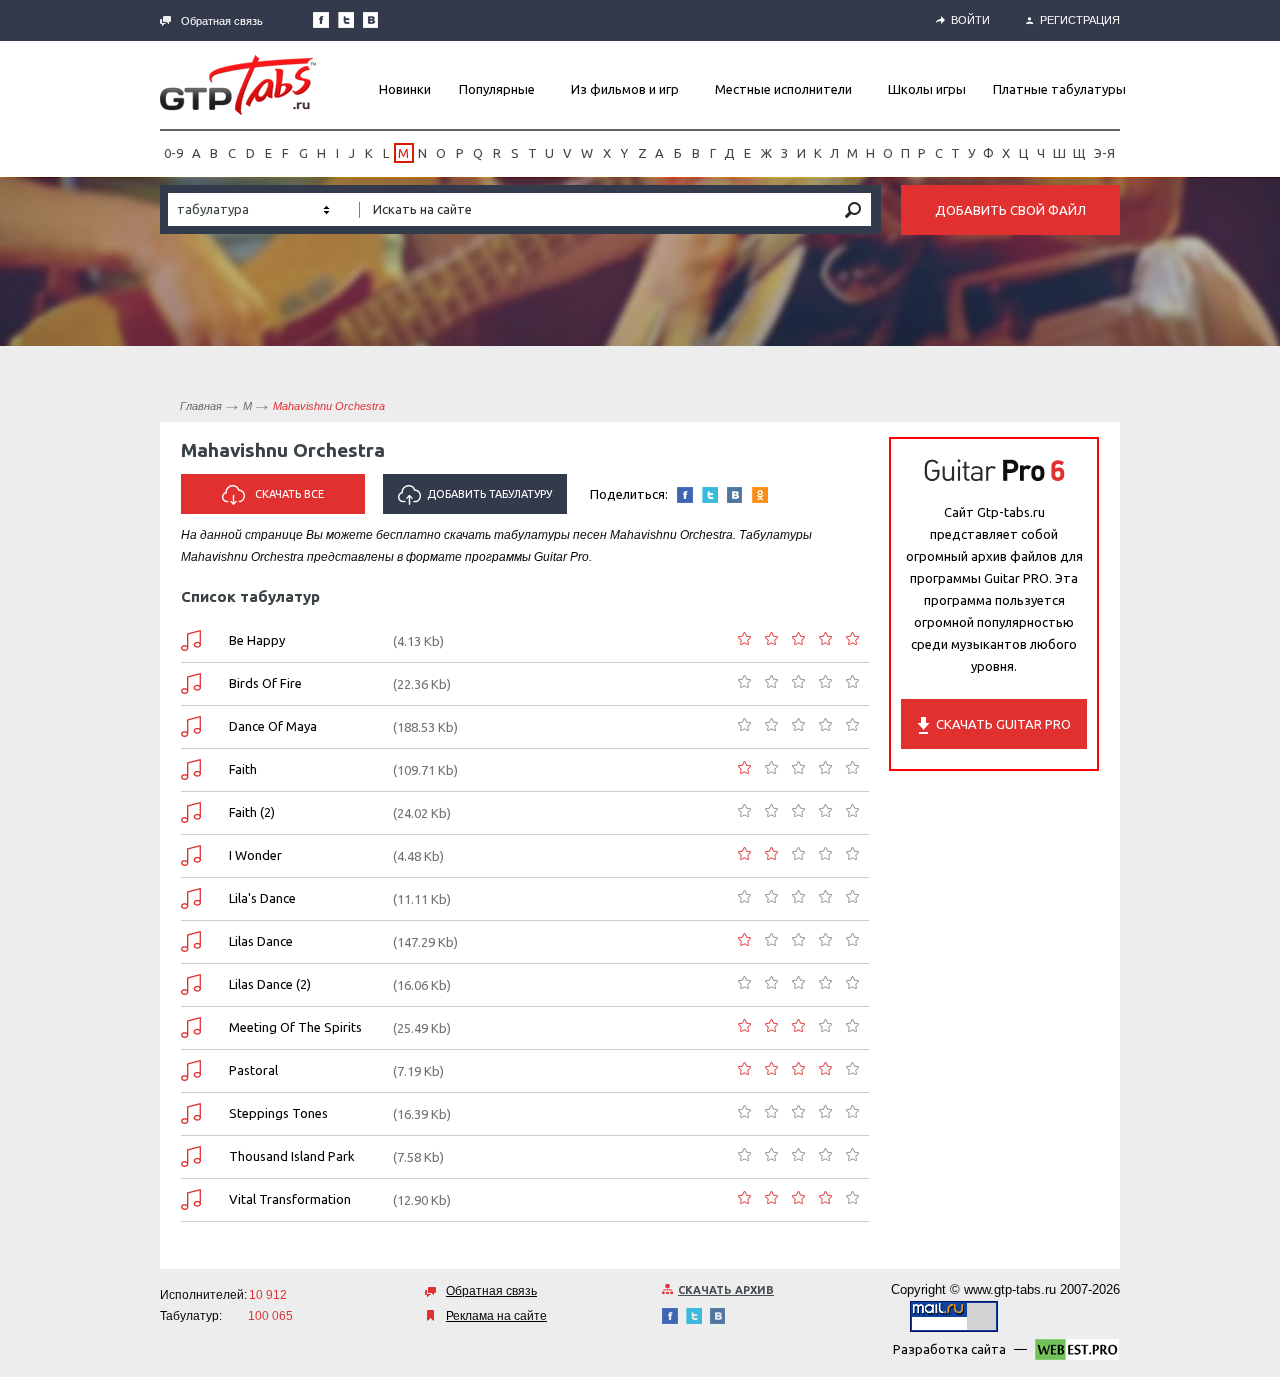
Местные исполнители (783, 89)
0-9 (173, 153)
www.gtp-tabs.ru (1010, 1289)
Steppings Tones (278, 1113)
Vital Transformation (290, 1199)
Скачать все (289, 494)
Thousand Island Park (292, 1156)
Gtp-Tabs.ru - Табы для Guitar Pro (238, 85)
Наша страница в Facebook (321, 20)
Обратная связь (222, 21)
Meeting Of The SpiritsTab (191, 1027)
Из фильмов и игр (625, 89)
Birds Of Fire (265, 683)
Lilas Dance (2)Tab (191, 984)
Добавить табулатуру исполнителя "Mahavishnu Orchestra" (475, 501)
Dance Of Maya (273, 726)
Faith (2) (252, 812)
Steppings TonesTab (191, 1113)
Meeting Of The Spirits (295, 1027)
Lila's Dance (262, 898)
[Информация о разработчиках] (1077, 1353)
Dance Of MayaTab (191, 726)
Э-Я (1104, 153)
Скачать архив (726, 1290)
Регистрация (1080, 20)
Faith (243, 769)
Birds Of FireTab (191, 683)
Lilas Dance (261, 941)
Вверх (1263, 688)
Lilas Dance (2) (270, 984)
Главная (201, 406)
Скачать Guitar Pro (1003, 724)
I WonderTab (191, 855)
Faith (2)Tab (191, 812)
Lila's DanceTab (191, 898)
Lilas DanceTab (191, 941)
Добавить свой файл (1010, 210)
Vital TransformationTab (191, 1199)
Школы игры (927, 89)
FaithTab (191, 769)
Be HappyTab (191, 640)
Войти (970, 20)
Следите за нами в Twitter (346, 20)
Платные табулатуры (1059, 89)
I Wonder (255, 855)
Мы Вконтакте (371, 20)
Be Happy (257, 640)
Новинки (405, 89)
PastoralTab (191, 1070)
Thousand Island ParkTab (191, 1156)
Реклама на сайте (496, 1316)
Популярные (497, 89)
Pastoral (253, 1070)
